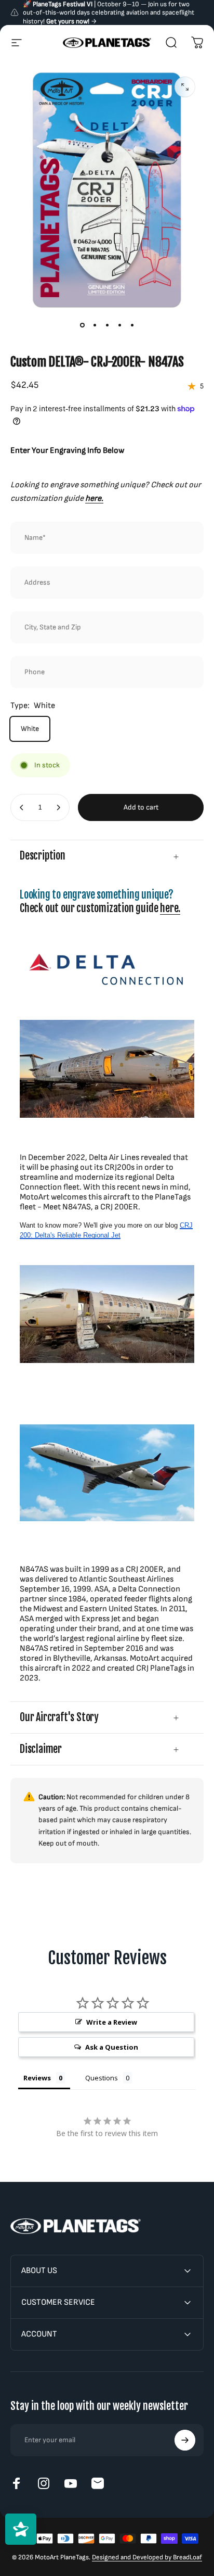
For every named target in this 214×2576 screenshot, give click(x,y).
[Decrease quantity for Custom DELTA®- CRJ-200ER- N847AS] (22, 807)
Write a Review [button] (112, 2022)
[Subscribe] (185, 2440)
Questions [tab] (102, 2078)
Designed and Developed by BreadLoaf (147, 2557)
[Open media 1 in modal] (185, 87)
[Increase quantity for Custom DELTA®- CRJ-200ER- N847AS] (58, 807)
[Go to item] (82, 325)
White (30, 729)
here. (170, 908)
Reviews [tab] (37, 2078)
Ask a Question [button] (112, 2047)
